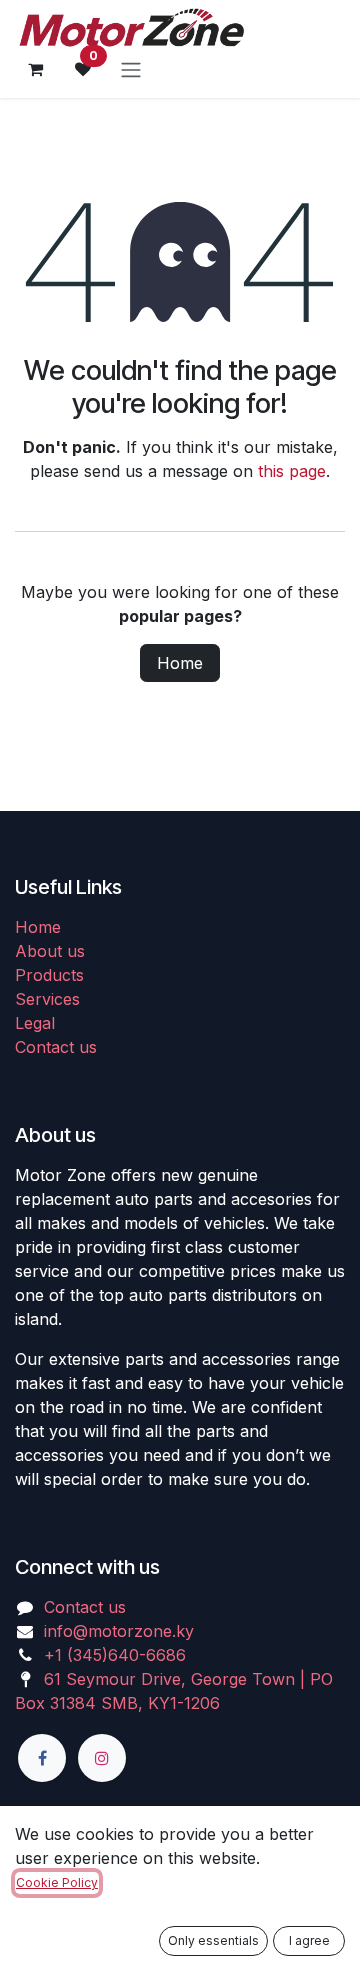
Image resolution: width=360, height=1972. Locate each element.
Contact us (56, 1047)
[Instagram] (102, 1758)
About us (50, 951)
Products (49, 975)
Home (180, 663)
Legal (35, 1023)
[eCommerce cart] (35, 69)
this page (292, 471)
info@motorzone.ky (119, 1631)
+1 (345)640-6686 (115, 1655)
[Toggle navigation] (131, 69)
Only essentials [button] (213, 1940)
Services (47, 999)
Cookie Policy (57, 1882)
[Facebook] (42, 1758)
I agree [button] (309, 1940)
